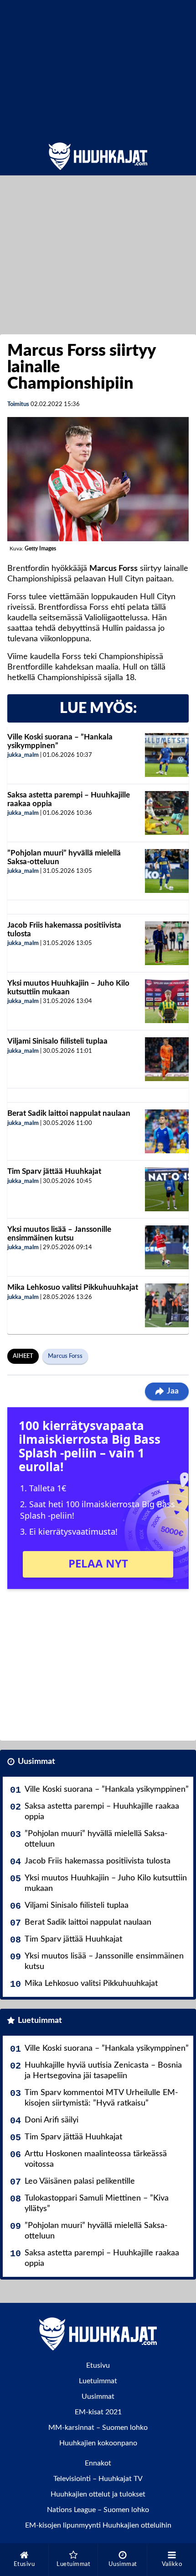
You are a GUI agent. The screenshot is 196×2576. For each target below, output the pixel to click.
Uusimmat (36, 1762)
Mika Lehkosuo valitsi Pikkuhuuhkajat (73, 1287)
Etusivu (98, 2365)
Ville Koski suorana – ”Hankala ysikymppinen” (107, 1789)
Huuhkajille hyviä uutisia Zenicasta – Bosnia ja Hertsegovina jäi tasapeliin (103, 2071)
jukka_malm (23, 755)
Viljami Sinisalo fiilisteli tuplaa (57, 1041)
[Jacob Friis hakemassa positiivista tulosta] (167, 943)
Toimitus (18, 404)
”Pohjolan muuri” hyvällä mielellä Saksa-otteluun (96, 1839)
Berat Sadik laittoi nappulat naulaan (69, 1113)
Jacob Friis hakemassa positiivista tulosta (98, 1861)
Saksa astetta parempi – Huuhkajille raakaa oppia (102, 1812)
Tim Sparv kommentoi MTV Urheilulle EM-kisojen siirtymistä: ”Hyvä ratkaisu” (101, 2098)
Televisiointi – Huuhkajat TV (98, 2479)
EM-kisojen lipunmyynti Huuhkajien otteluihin (98, 2525)
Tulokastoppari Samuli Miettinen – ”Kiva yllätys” (97, 2204)
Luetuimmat (40, 2021)
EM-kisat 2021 (98, 2412)
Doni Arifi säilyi (52, 2120)
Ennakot (98, 2463)
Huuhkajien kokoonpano (98, 2443)
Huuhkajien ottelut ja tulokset (98, 2494)
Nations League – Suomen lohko (98, 2510)
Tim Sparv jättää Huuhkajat (54, 1171)
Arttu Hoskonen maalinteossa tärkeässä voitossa (96, 2159)
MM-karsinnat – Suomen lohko (98, 2428)
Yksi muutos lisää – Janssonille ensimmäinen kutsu (59, 1234)
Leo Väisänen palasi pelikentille (80, 2181)
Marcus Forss (65, 1356)
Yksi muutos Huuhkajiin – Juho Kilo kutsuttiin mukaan (68, 987)
